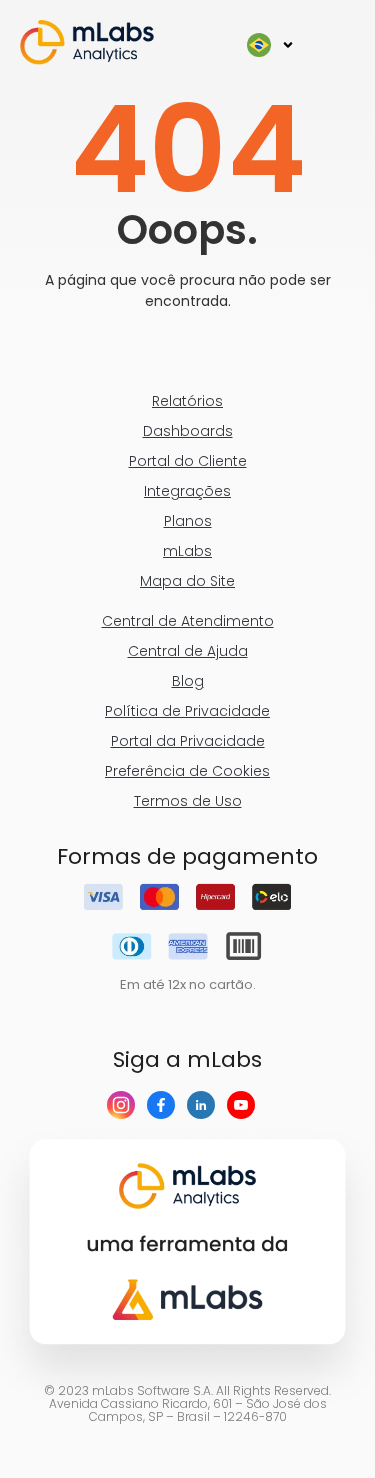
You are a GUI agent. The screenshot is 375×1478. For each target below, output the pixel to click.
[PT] (271, 45)
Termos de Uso (188, 801)
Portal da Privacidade (188, 741)
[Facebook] (167, 1105)
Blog (188, 681)
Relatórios (187, 401)
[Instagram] (127, 1105)
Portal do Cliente (188, 461)
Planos (188, 521)
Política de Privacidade (187, 711)
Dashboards (188, 431)
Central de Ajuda (188, 651)
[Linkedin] (207, 1105)
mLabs (187, 551)
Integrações (187, 491)
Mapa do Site (187, 581)
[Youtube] (247, 1105)
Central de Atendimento (188, 621)
